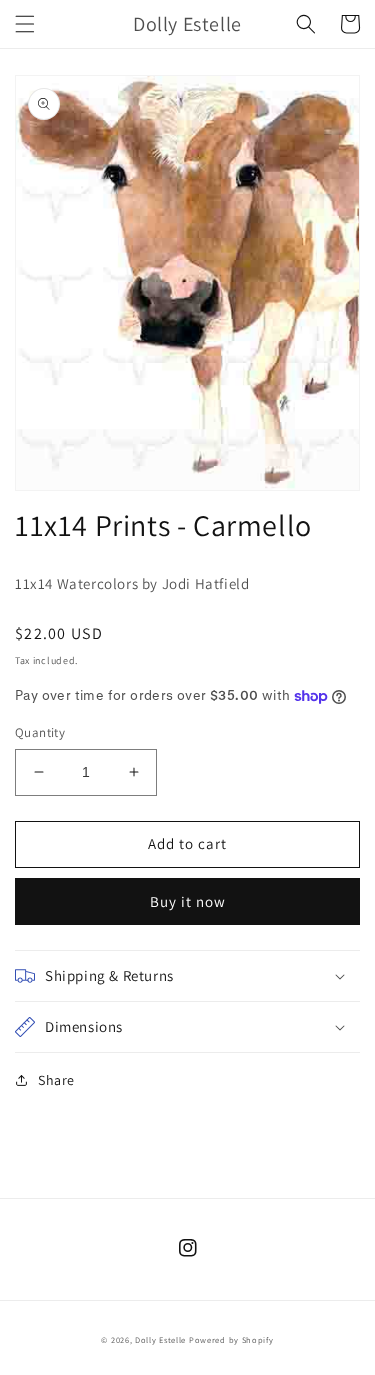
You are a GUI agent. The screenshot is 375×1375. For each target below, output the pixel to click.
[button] (25, 24)
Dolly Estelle (160, 1339)
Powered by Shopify (231, 1339)
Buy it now (188, 901)
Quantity (40, 732)
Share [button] (56, 1080)
